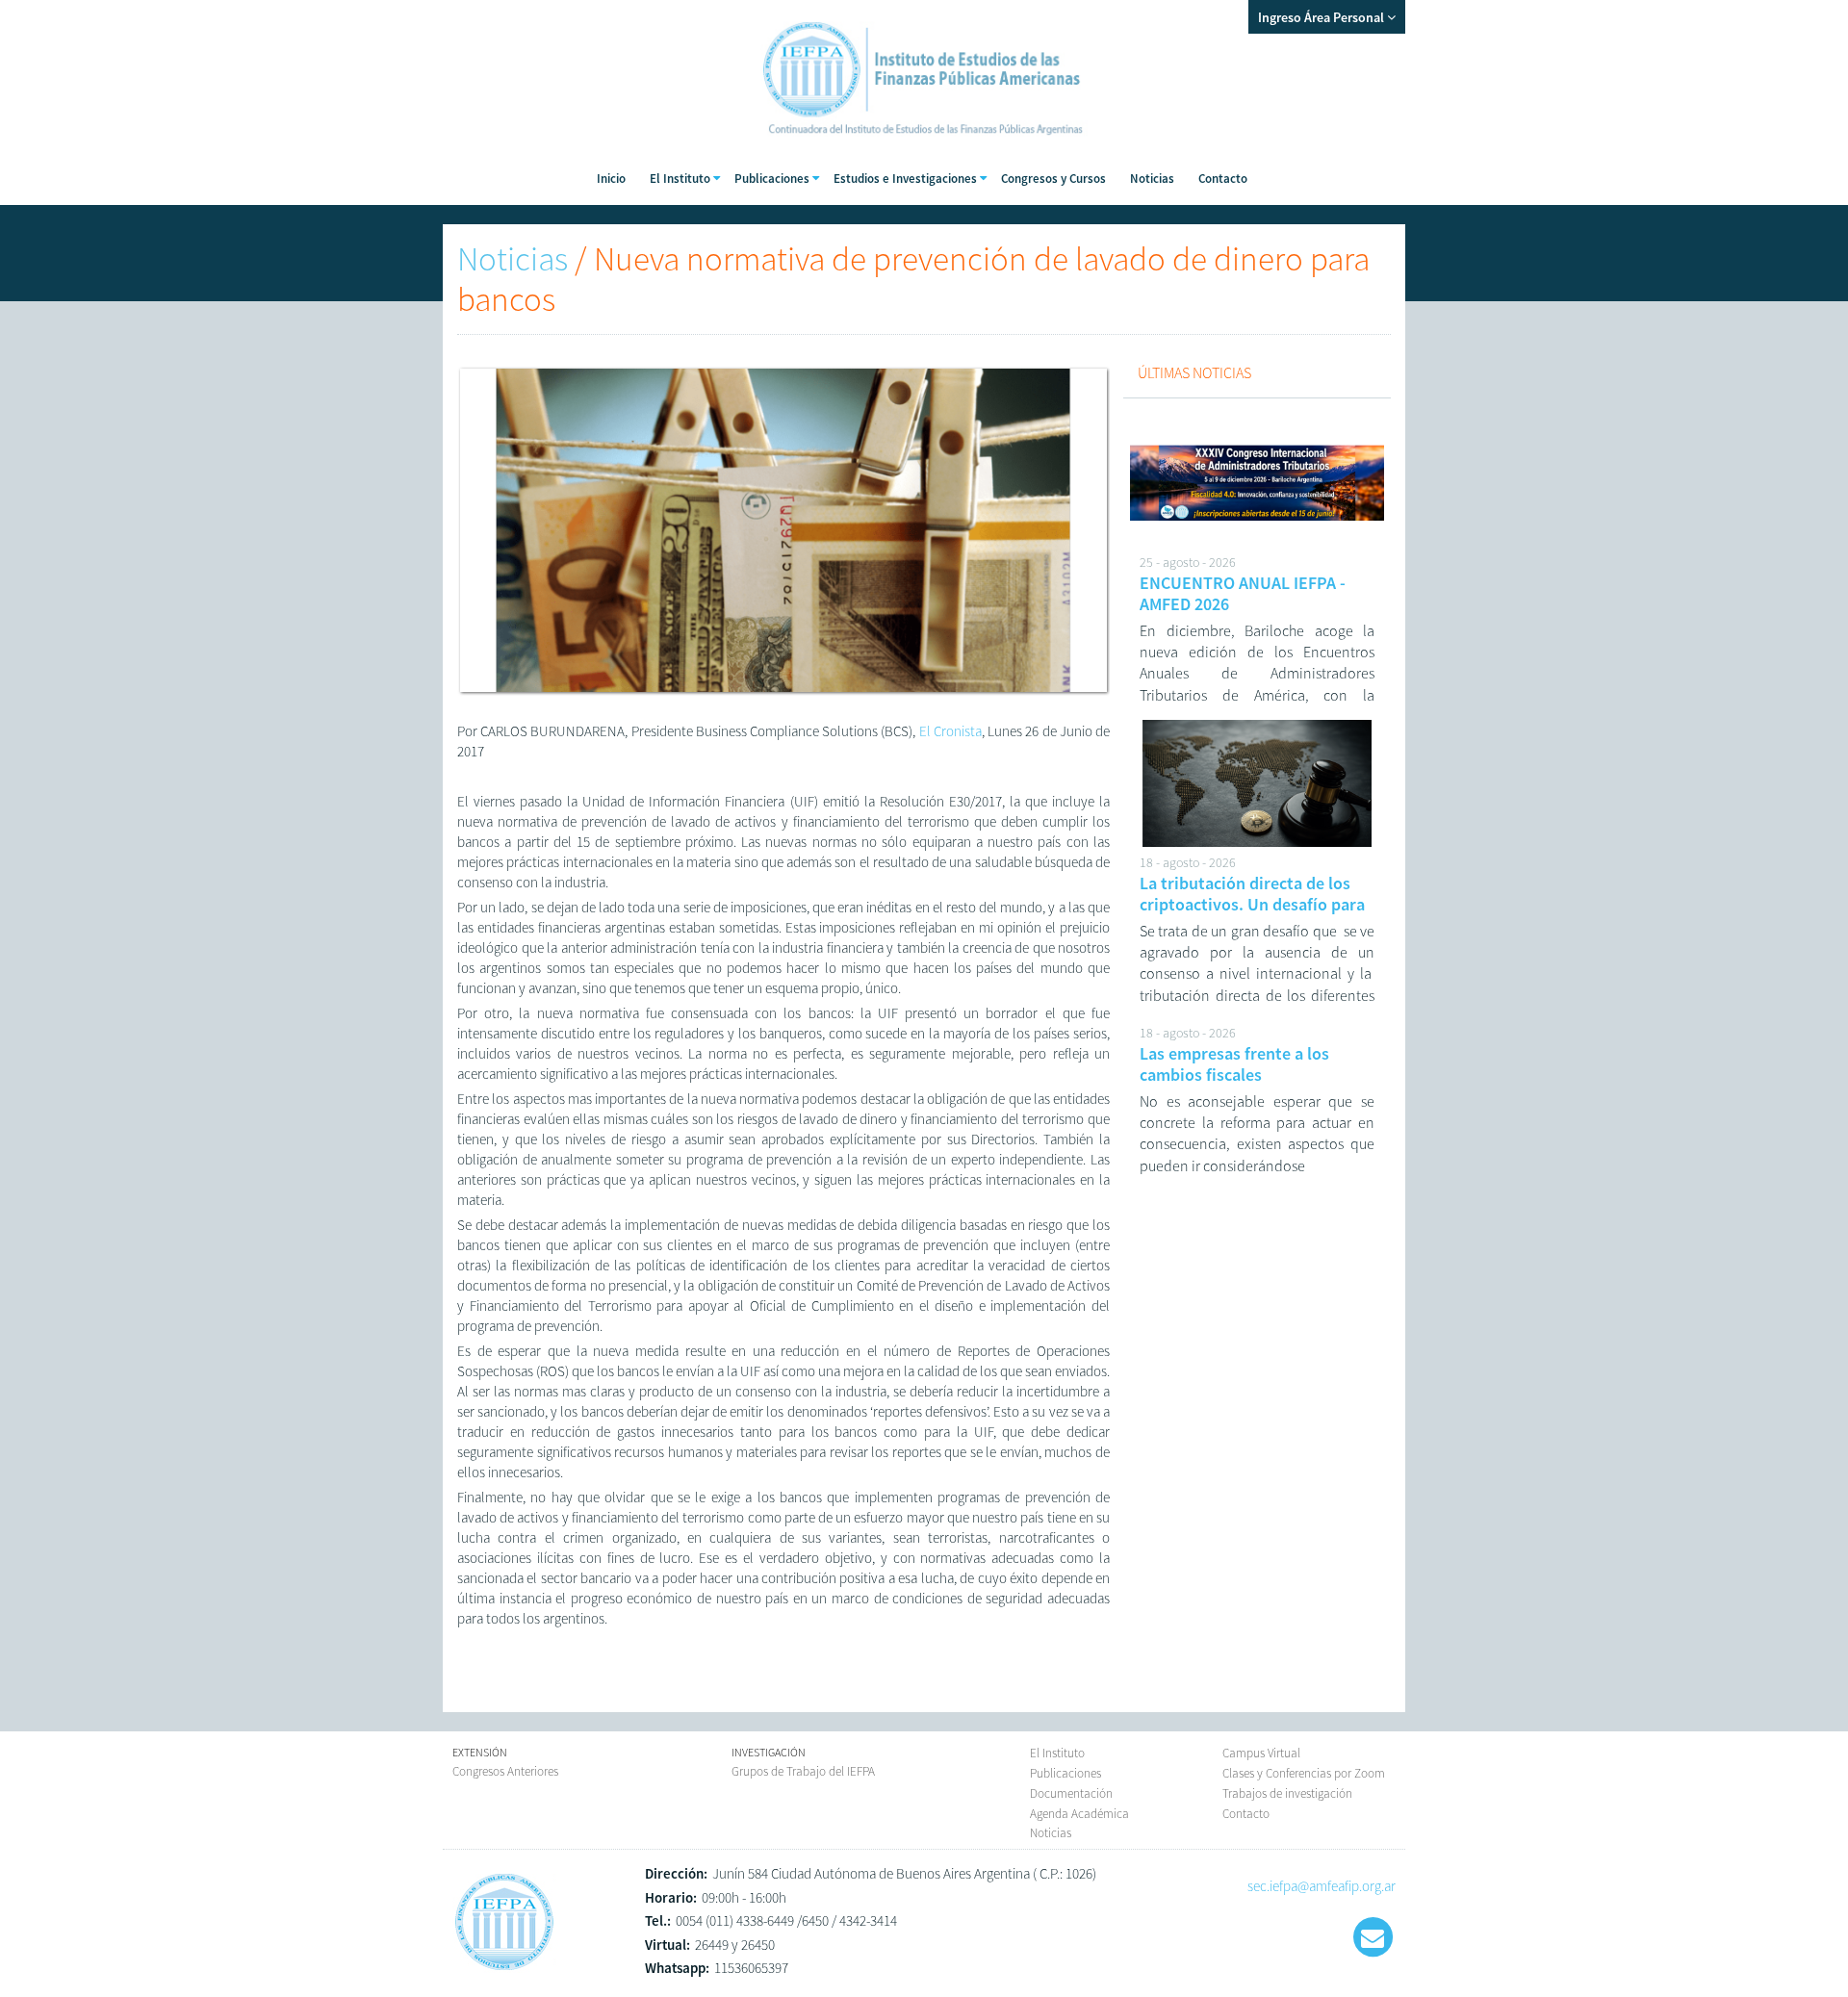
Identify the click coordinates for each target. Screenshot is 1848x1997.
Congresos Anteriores (505, 1771)
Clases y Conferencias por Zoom (1304, 1773)
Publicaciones (1065, 1773)
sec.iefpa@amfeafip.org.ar (1322, 1886)
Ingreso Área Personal (1322, 17)
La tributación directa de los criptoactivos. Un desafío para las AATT (1252, 904)
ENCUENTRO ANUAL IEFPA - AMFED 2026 (1243, 593)
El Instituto (1057, 1753)
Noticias (1152, 179)
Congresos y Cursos (1053, 179)
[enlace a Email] (1373, 1937)
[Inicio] (924, 144)
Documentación (1071, 1793)
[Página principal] (504, 1970)
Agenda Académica (1079, 1814)
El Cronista (950, 731)
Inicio (611, 179)
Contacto (1223, 179)
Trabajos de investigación (1287, 1793)
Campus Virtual (1261, 1753)
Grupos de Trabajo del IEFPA (803, 1771)
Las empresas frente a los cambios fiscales (1234, 1064)
